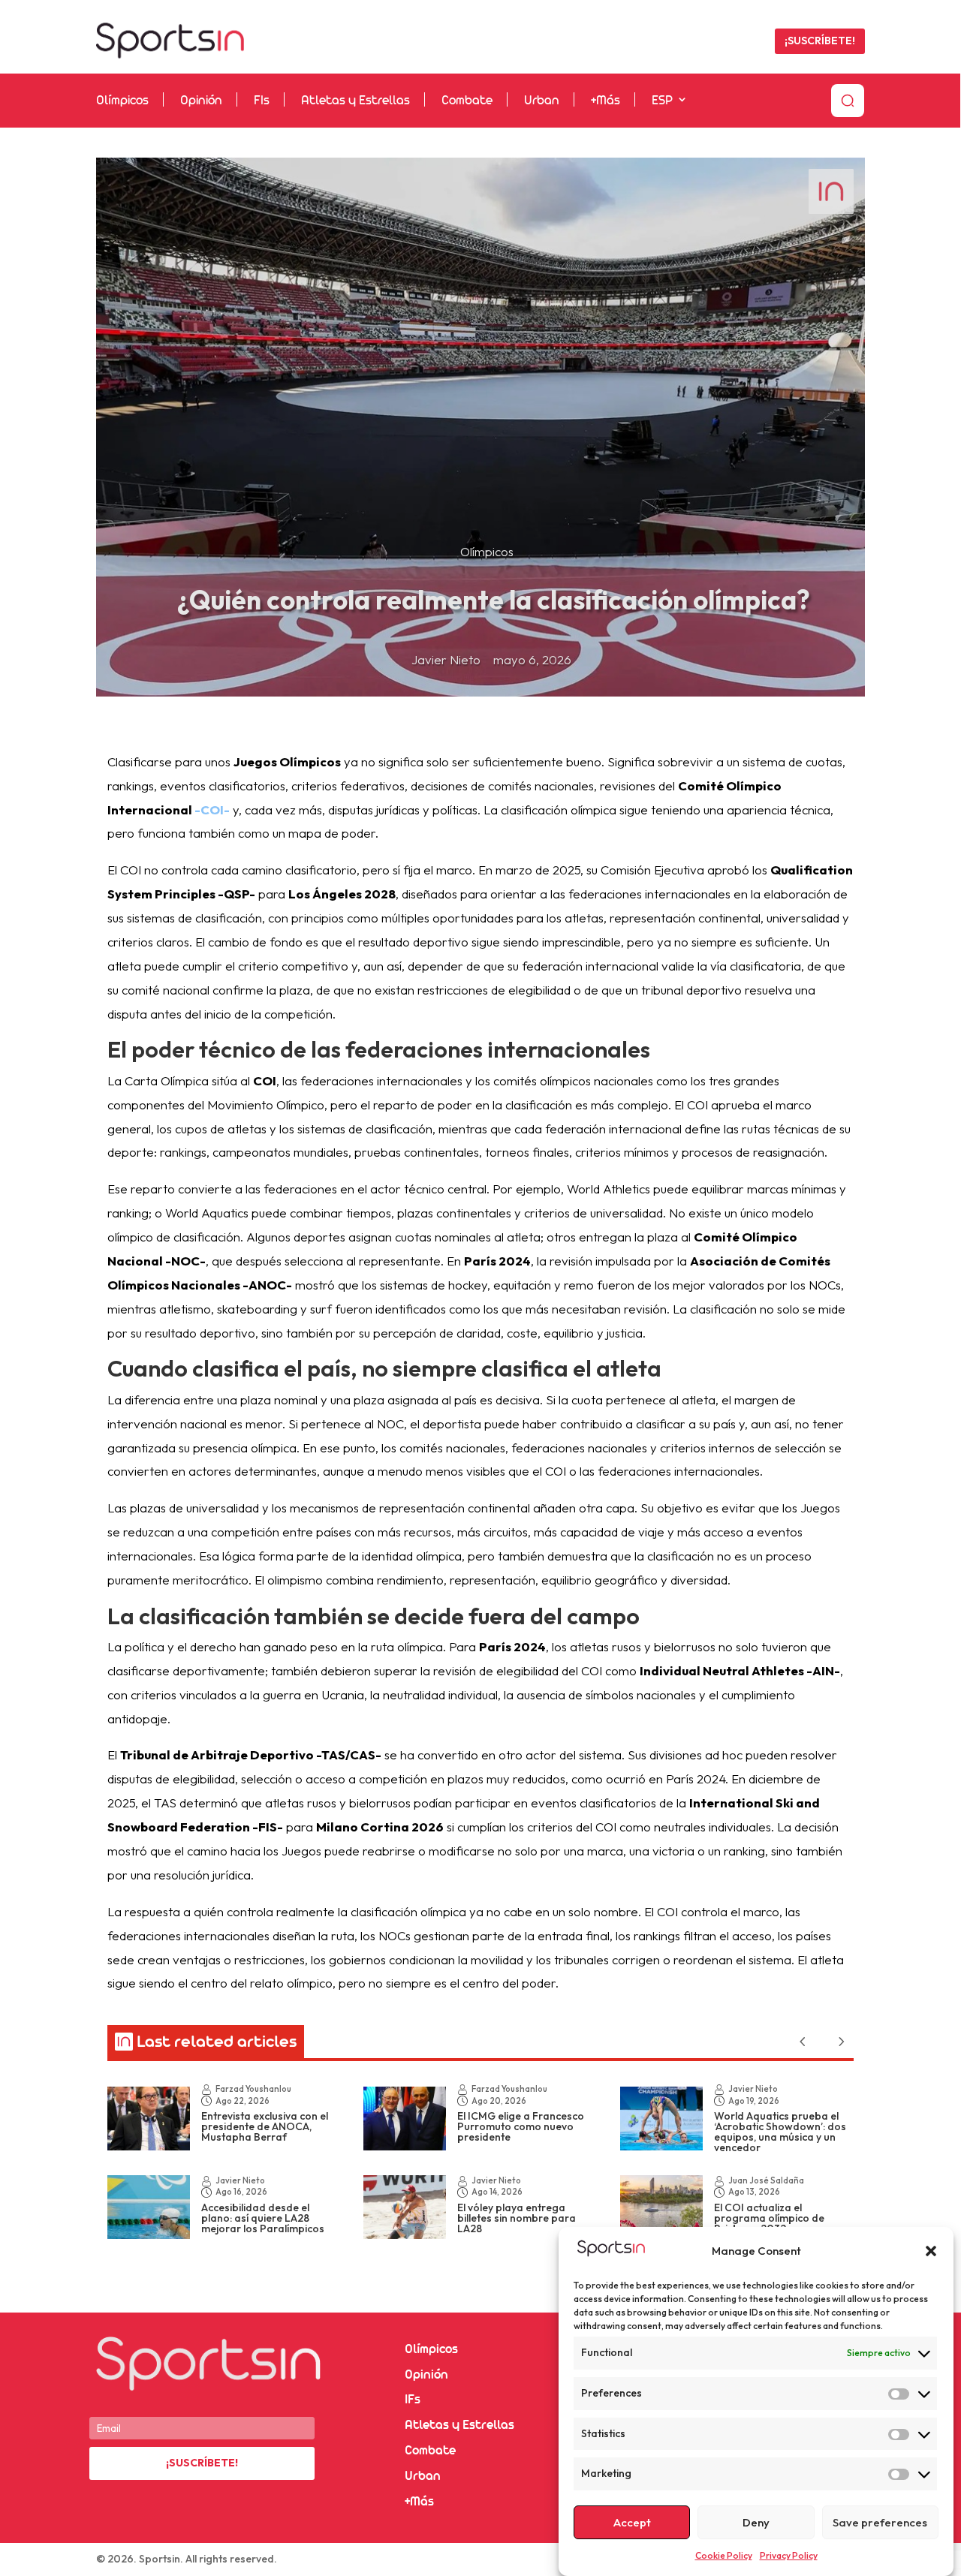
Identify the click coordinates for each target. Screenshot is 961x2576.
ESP (662, 101)
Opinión (201, 101)
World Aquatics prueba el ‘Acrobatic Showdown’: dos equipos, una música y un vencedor (780, 2132)
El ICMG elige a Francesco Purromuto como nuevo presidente (521, 2126)
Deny (756, 2522)
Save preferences (880, 2522)
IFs (413, 2400)
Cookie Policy (724, 2555)
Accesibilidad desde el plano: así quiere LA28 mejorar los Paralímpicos (263, 2218)
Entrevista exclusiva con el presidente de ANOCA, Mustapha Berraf (265, 2126)
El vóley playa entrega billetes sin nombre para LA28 (517, 2218)
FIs (262, 101)
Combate (467, 101)
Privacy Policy (789, 2555)
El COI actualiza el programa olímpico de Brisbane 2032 (769, 2218)
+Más (606, 101)
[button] (931, 2251)
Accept (632, 2522)
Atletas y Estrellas (355, 101)
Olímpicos (122, 101)
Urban (542, 101)
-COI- (212, 810)
